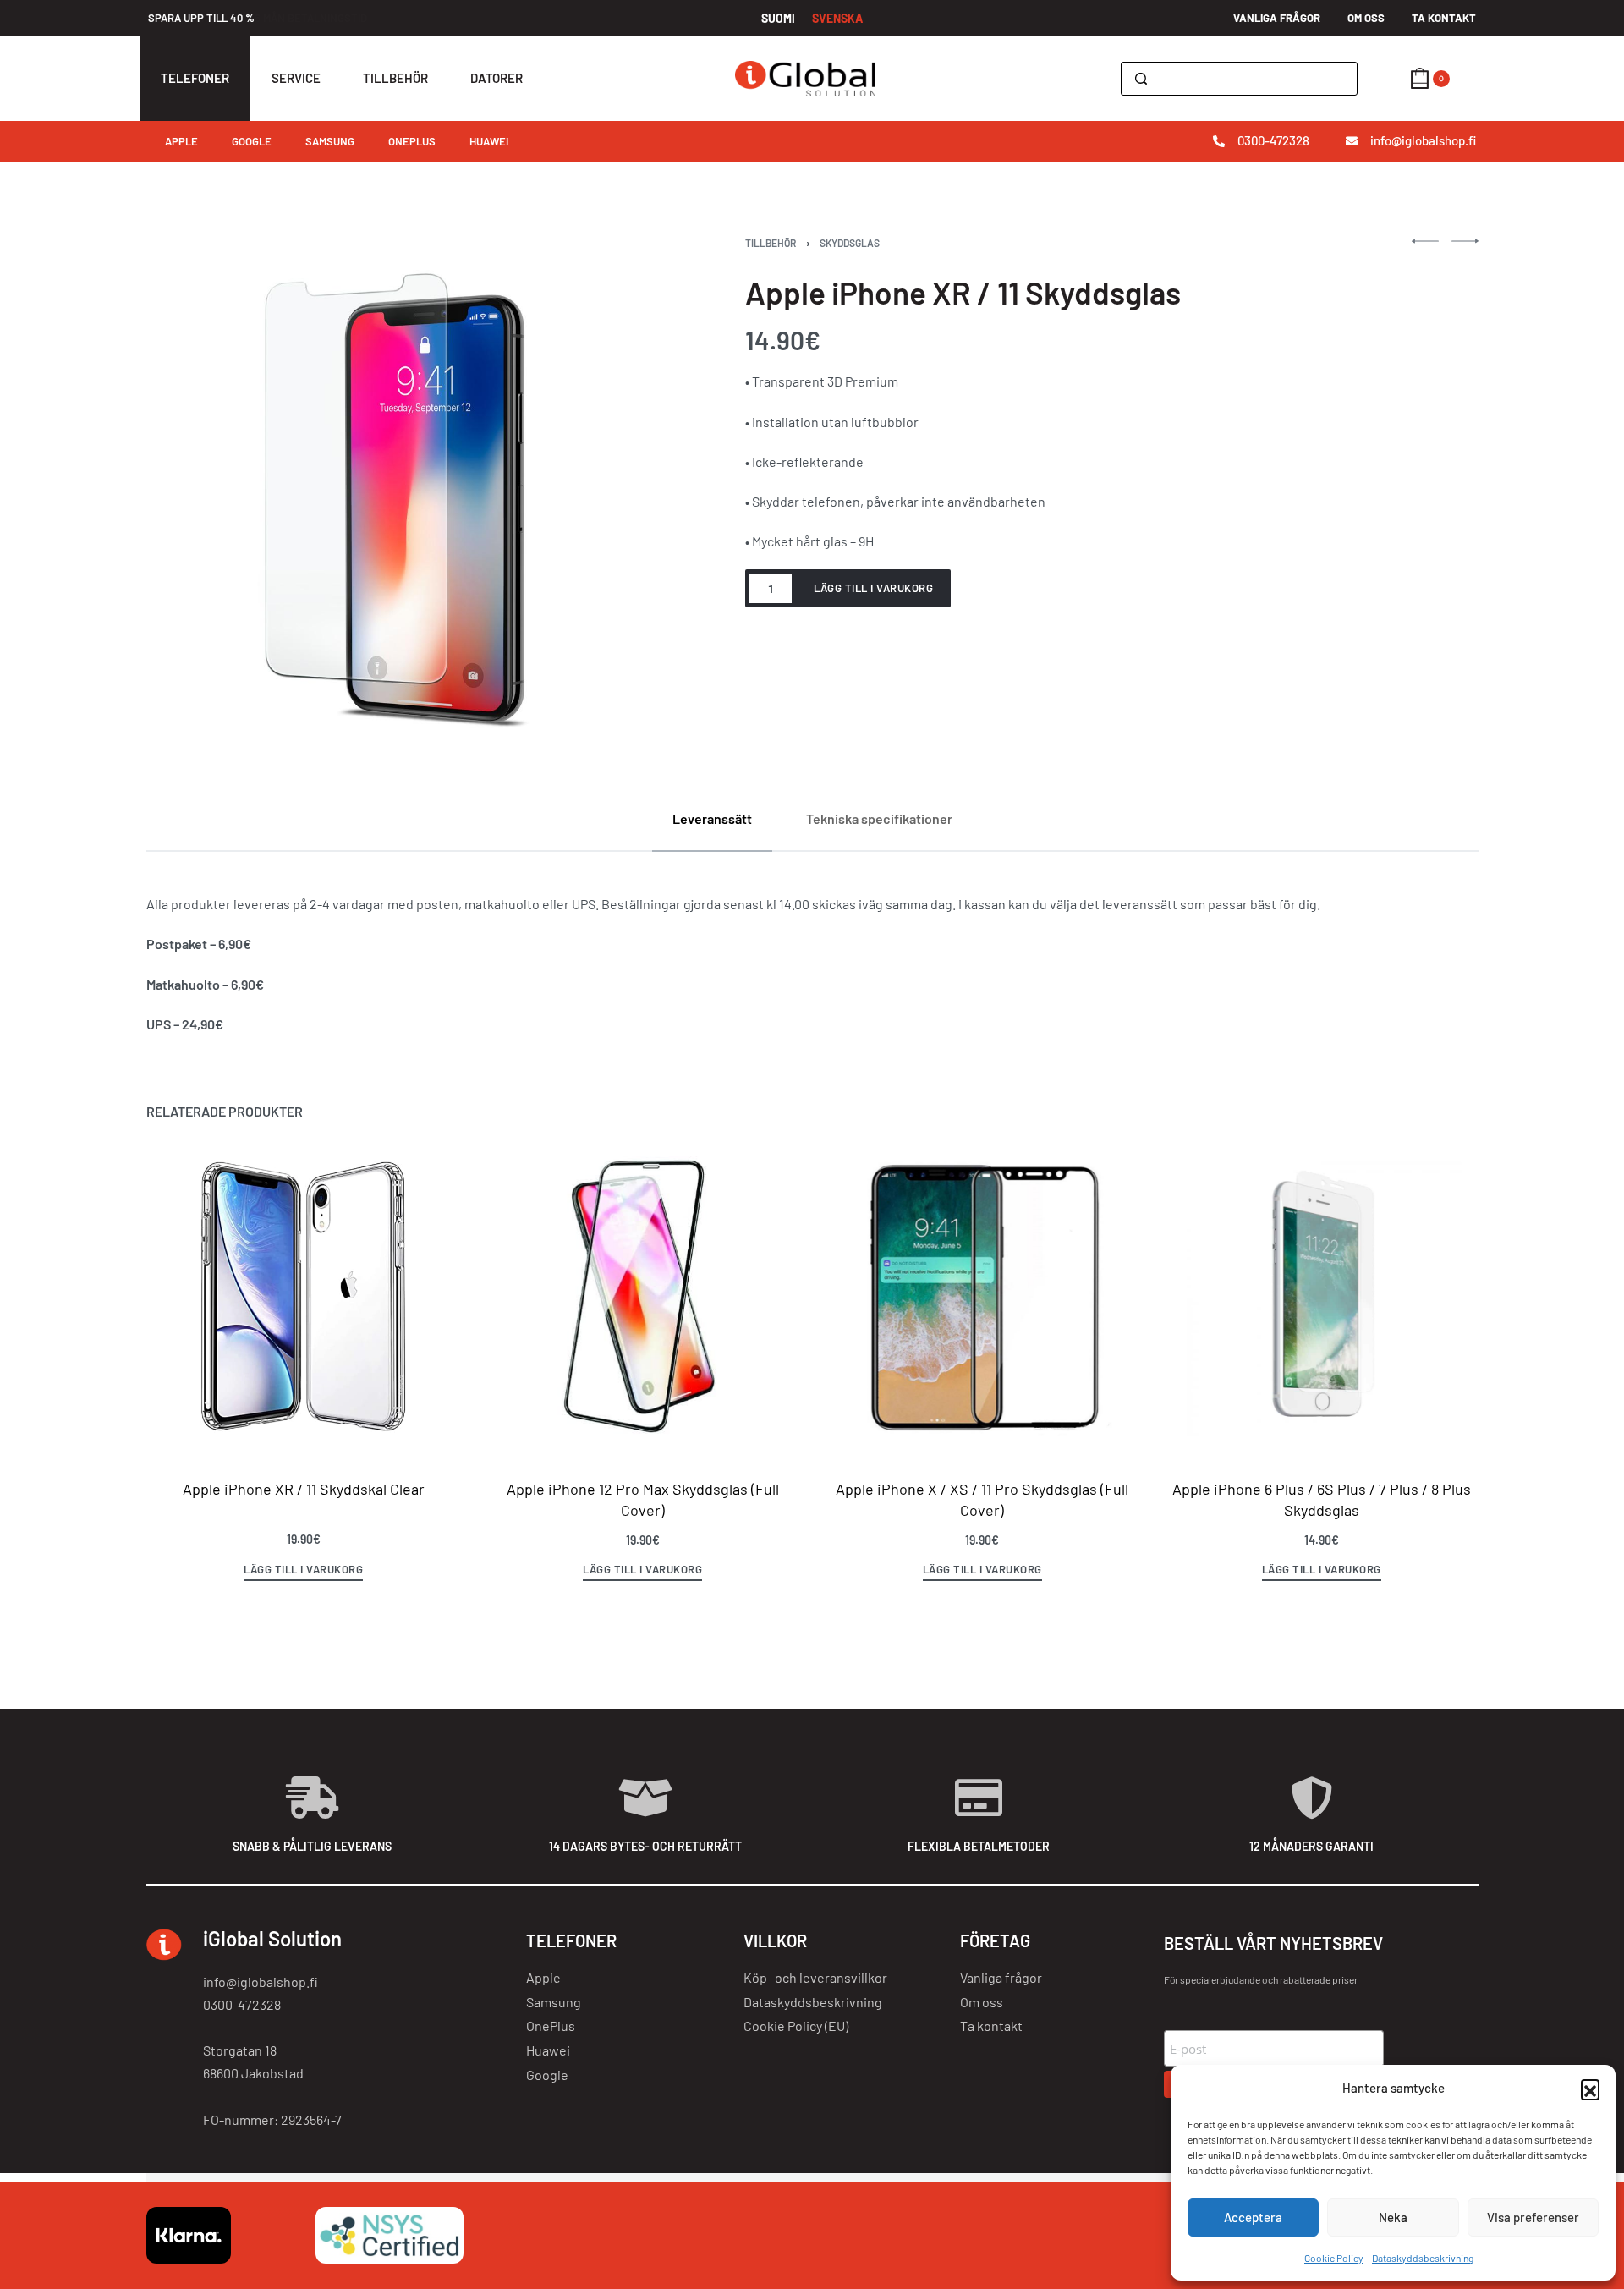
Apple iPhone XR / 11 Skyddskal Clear (303, 1489)
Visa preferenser (1533, 2217)
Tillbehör (771, 243)
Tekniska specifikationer (879, 818)
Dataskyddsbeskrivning (1423, 2258)
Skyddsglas (850, 243)
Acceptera (1253, 2217)
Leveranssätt (712, 818)
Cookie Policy (1334, 2258)
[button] (1590, 2089)
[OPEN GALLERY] (400, 491)
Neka (1393, 2217)
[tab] (712, 818)
